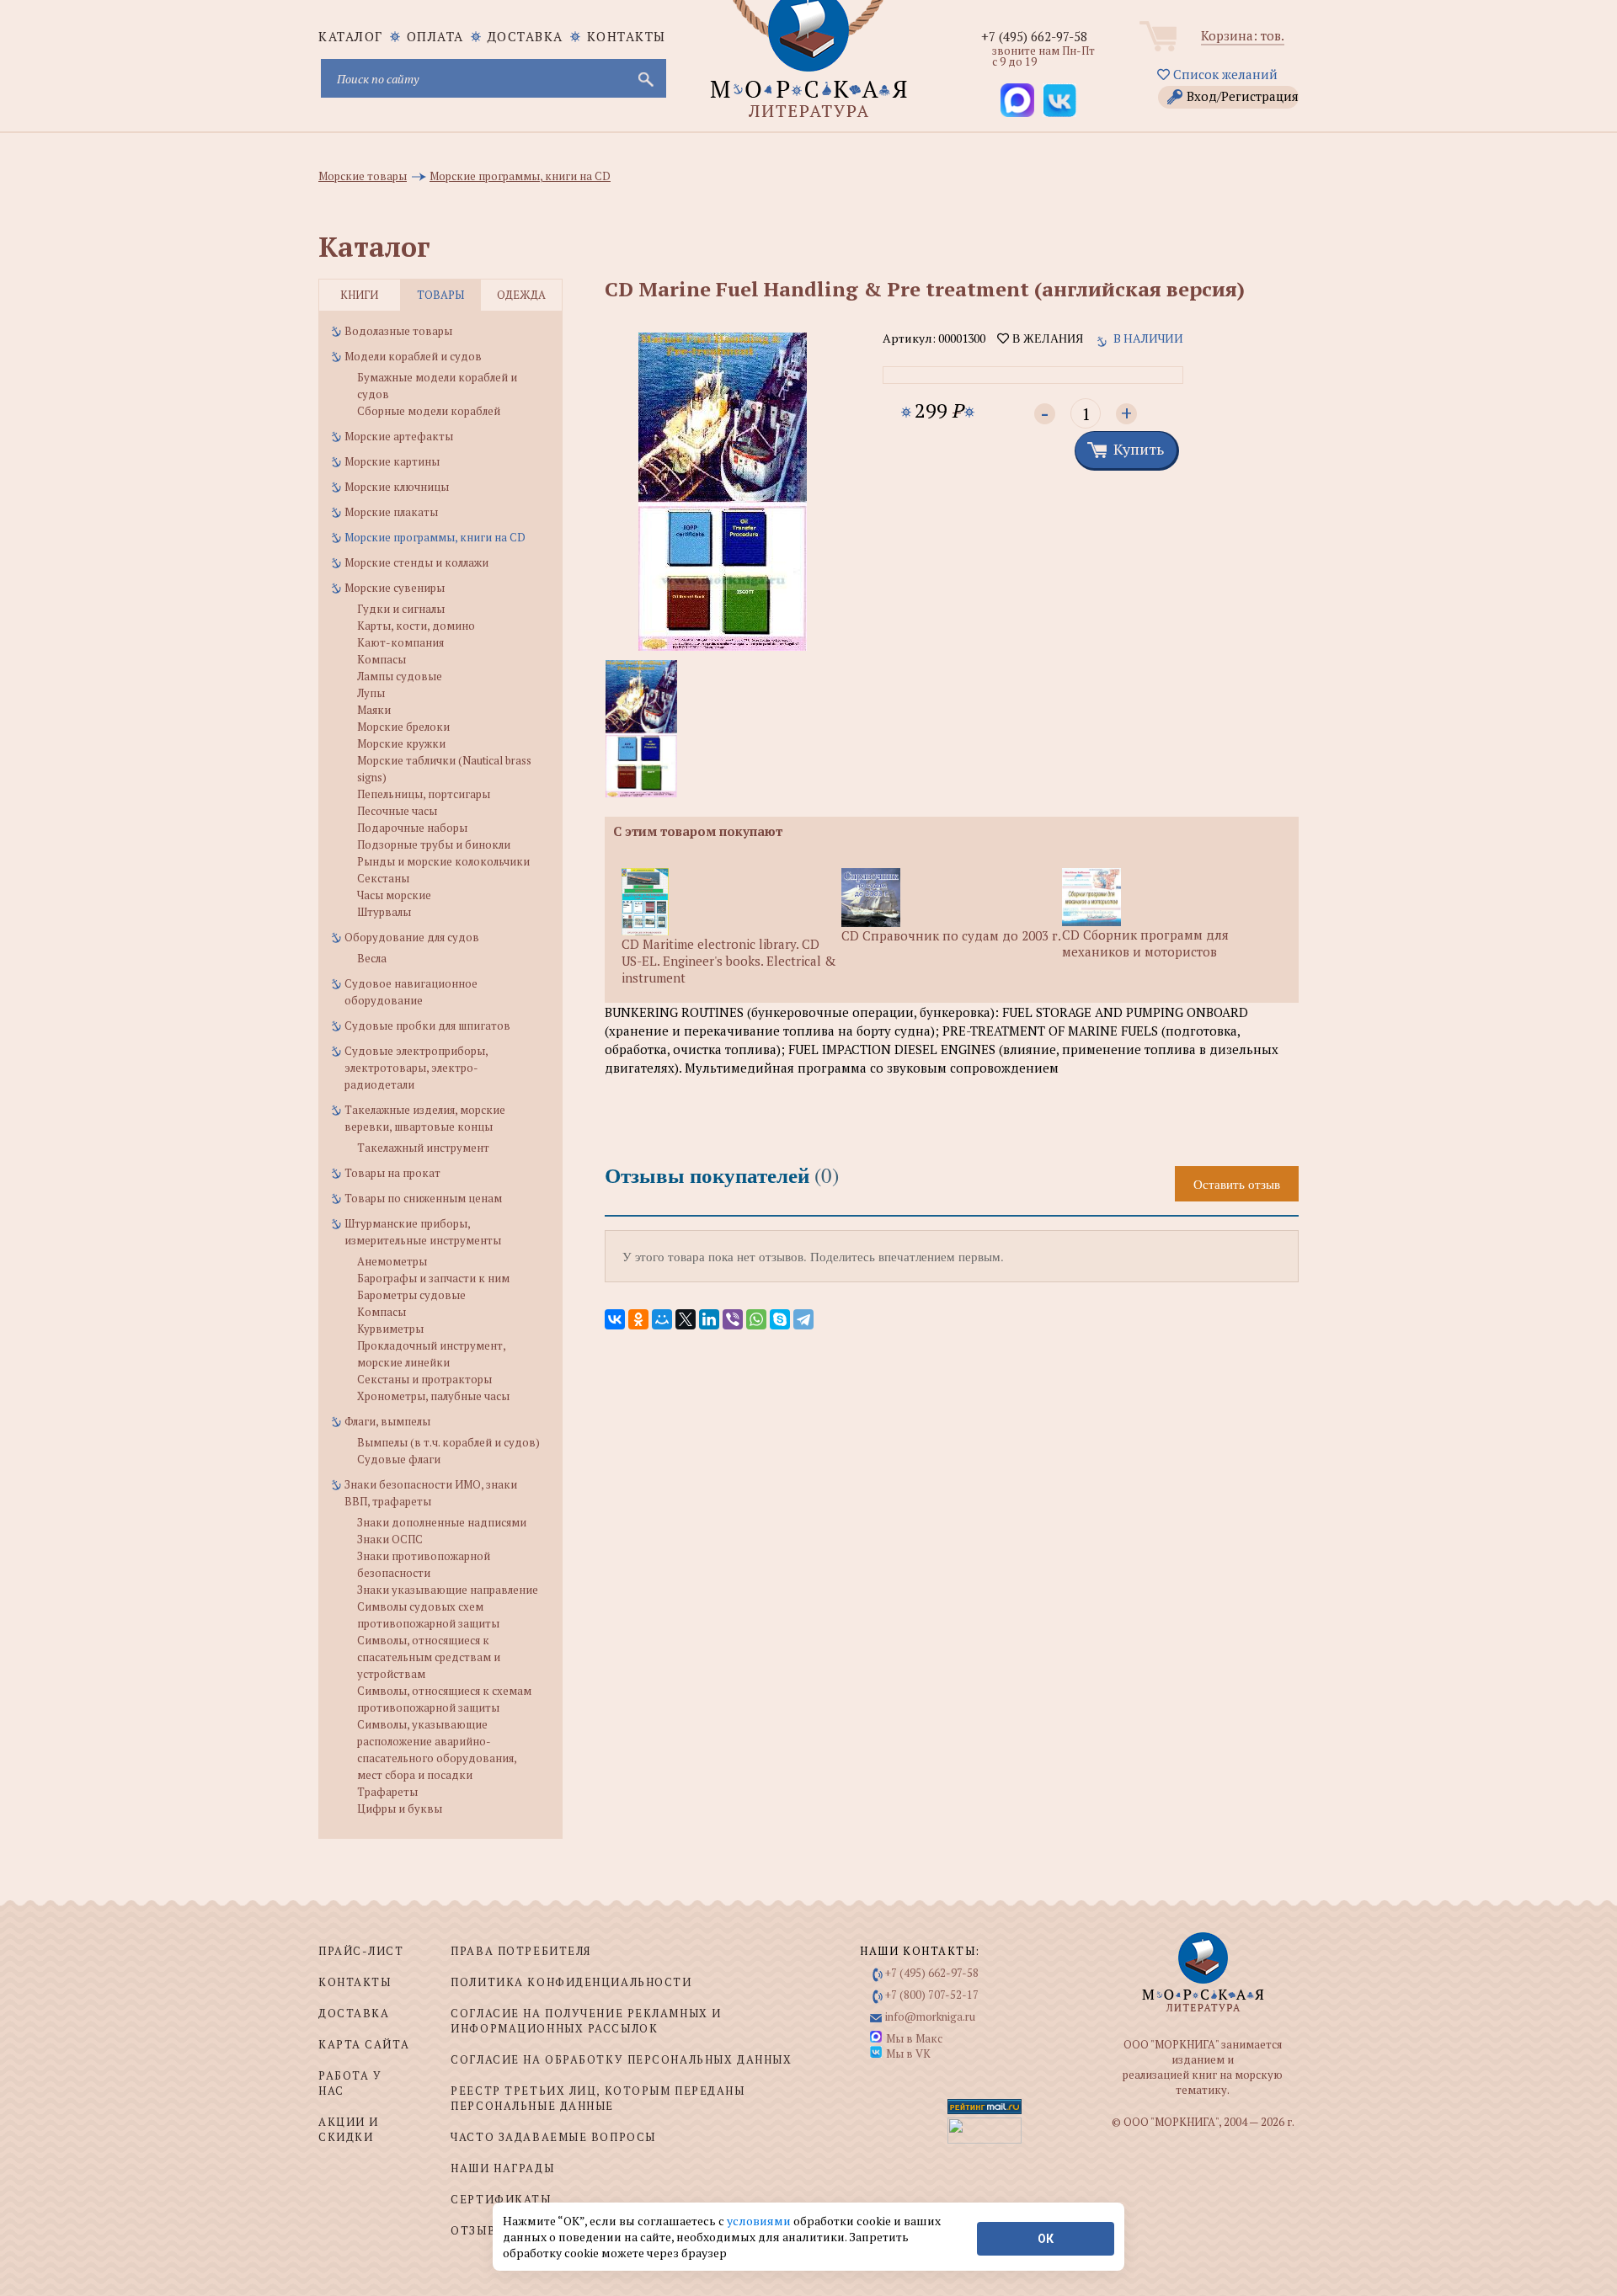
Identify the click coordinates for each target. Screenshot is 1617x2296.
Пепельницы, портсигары (424, 794)
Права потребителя (521, 1951)
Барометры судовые (411, 1295)
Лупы (371, 693)
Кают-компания (400, 642)
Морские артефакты (399, 436)
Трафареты (387, 1792)
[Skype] (780, 1319)
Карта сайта (364, 2044)
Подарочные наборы (412, 828)
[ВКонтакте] (615, 1319)
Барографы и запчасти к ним (433, 1278)
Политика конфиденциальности (571, 1982)
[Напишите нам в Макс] (1017, 100)
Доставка (526, 36)
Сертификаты (501, 2199)
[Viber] (733, 1319)
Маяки (374, 710)
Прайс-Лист (361, 1951)
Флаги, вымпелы (387, 1421)
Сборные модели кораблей (429, 411)
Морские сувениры (395, 588)
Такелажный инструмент (423, 1148)
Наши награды (502, 2168)
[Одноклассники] (638, 1319)
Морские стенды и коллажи (416, 562)
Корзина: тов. (1243, 35)
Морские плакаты (391, 512)
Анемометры (392, 1261)
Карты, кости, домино (416, 626)
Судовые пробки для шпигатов (427, 1025)
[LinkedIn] (709, 1319)
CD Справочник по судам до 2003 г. (951, 935)
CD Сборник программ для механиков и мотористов (1145, 943)
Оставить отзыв (1237, 1184)
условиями (760, 2221)
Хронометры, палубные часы (433, 1396)
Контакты (627, 36)
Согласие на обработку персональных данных (621, 2059)
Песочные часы (397, 811)
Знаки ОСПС (390, 1539)
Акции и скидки (349, 2129)
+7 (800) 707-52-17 (932, 1995)
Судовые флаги (399, 1459)
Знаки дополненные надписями (442, 1522)
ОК (1046, 2239)
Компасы (382, 659)
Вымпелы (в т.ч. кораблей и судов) (448, 1442)
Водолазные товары (398, 331)
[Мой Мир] (662, 1319)
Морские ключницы (397, 487)
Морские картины (392, 461)
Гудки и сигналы (401, 609)
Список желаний (1224, 74)
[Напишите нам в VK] (1059, 100)
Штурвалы (384, 912)
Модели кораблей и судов (413, 356)
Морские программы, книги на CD (435, 537)
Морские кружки (401, 743)
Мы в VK (908, 2054)
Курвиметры (390, 1329)
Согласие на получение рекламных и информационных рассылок (586, 2021)
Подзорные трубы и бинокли (434, 844)
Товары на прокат (392, 1173)
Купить (1139, 449)
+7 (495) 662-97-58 (1034, 36)
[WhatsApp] (756, 1319)
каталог (351, 36)
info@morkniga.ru (930, 2016)
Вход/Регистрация (1243, 96)
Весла (372, 958)
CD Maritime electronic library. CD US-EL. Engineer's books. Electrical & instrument (729, 961)
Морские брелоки (403, 727)
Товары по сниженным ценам (423, 1198)
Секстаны (383, 878)
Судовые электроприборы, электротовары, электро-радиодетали (416, 1068)
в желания (1046, 338)
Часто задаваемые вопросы (553, 2137)
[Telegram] (803, 1319)
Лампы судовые (400, 676)
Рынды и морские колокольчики (443, 861)
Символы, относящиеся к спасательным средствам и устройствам (429, 1657)
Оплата (435, 36)
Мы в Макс (914, 2038)
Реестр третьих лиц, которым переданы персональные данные (598, 2098)
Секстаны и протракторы (424, 1379)
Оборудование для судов (412, 937)
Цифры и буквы (400, 1809)
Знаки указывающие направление (448, 1590)
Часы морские (394, 895)
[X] (686, 1319)
